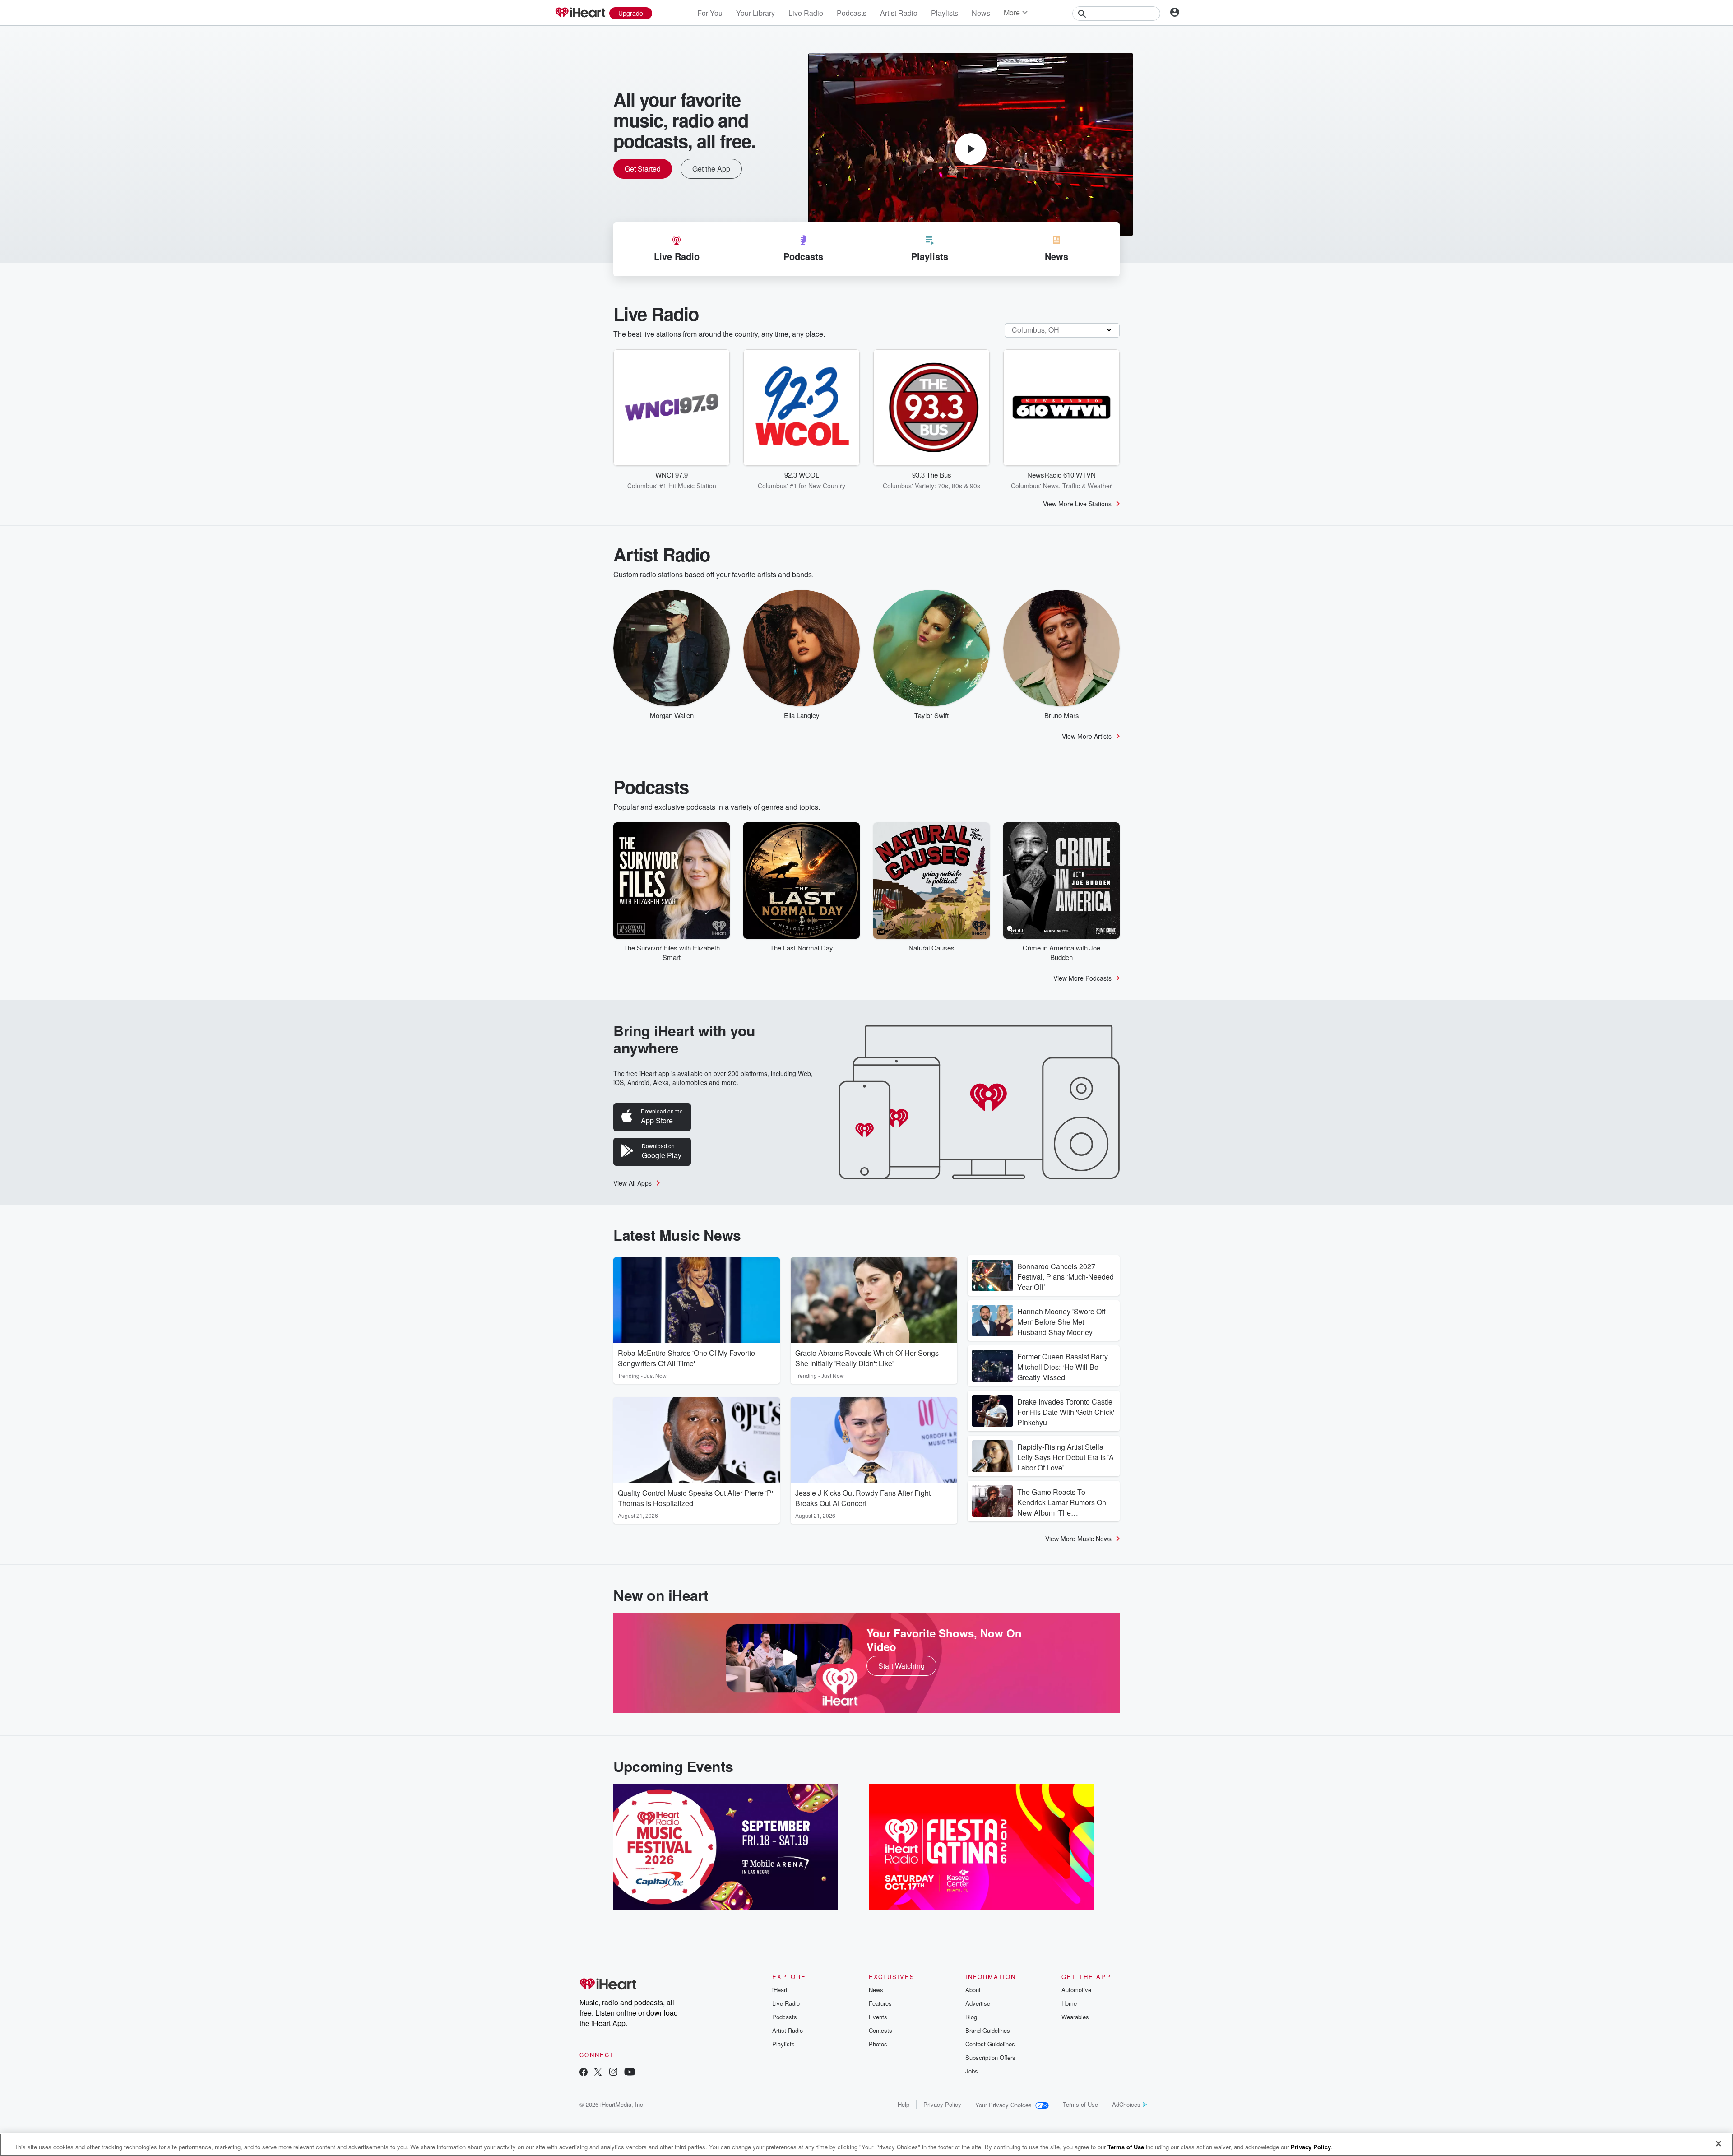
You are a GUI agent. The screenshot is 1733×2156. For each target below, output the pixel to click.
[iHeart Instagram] (613, 2073)
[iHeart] (580, 13)
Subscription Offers (990, 2057)
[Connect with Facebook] (584, 2073)
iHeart (780, 1990)
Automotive (1076, 1990)
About (973, 1990)
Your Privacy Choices (1003, 2105)
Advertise (978, 2003)
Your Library (755, 13)
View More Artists (1087, 736)
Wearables (1075, 2017)
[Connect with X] (598, 2073)
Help (904, 2104)
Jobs (972, 2071)
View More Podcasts (1082, 978)
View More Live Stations (1077, 504)
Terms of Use (1080, 2104)
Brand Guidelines (988, 2030)
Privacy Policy (942, 2104)
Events (878, 2017)
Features (880, 2003)
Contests (880, 2030)
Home (1069, 2003)
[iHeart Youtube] (630, 2073)
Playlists (945, 13)
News (981, 13)
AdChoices (1126, 2104)
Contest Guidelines (990, 2044)
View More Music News (1078, 1539)
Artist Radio (899, 13)
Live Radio (806, 13)
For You (710, 13)
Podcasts (852, 13)
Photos (878, 2044)
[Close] (1719, 2144)
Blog (971, 2017)
